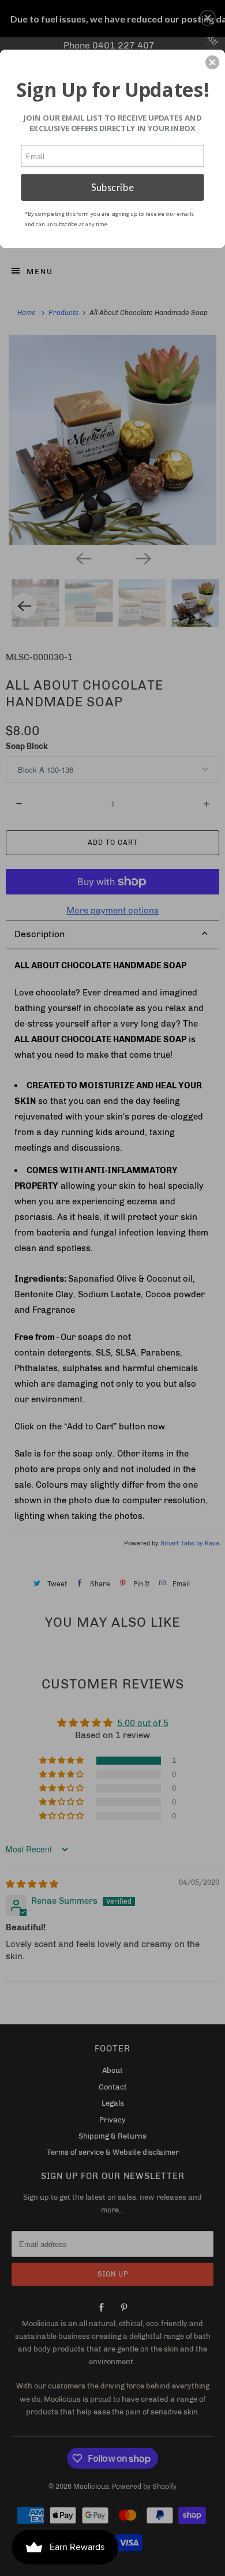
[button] (212, 62)
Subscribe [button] (112, 187)
